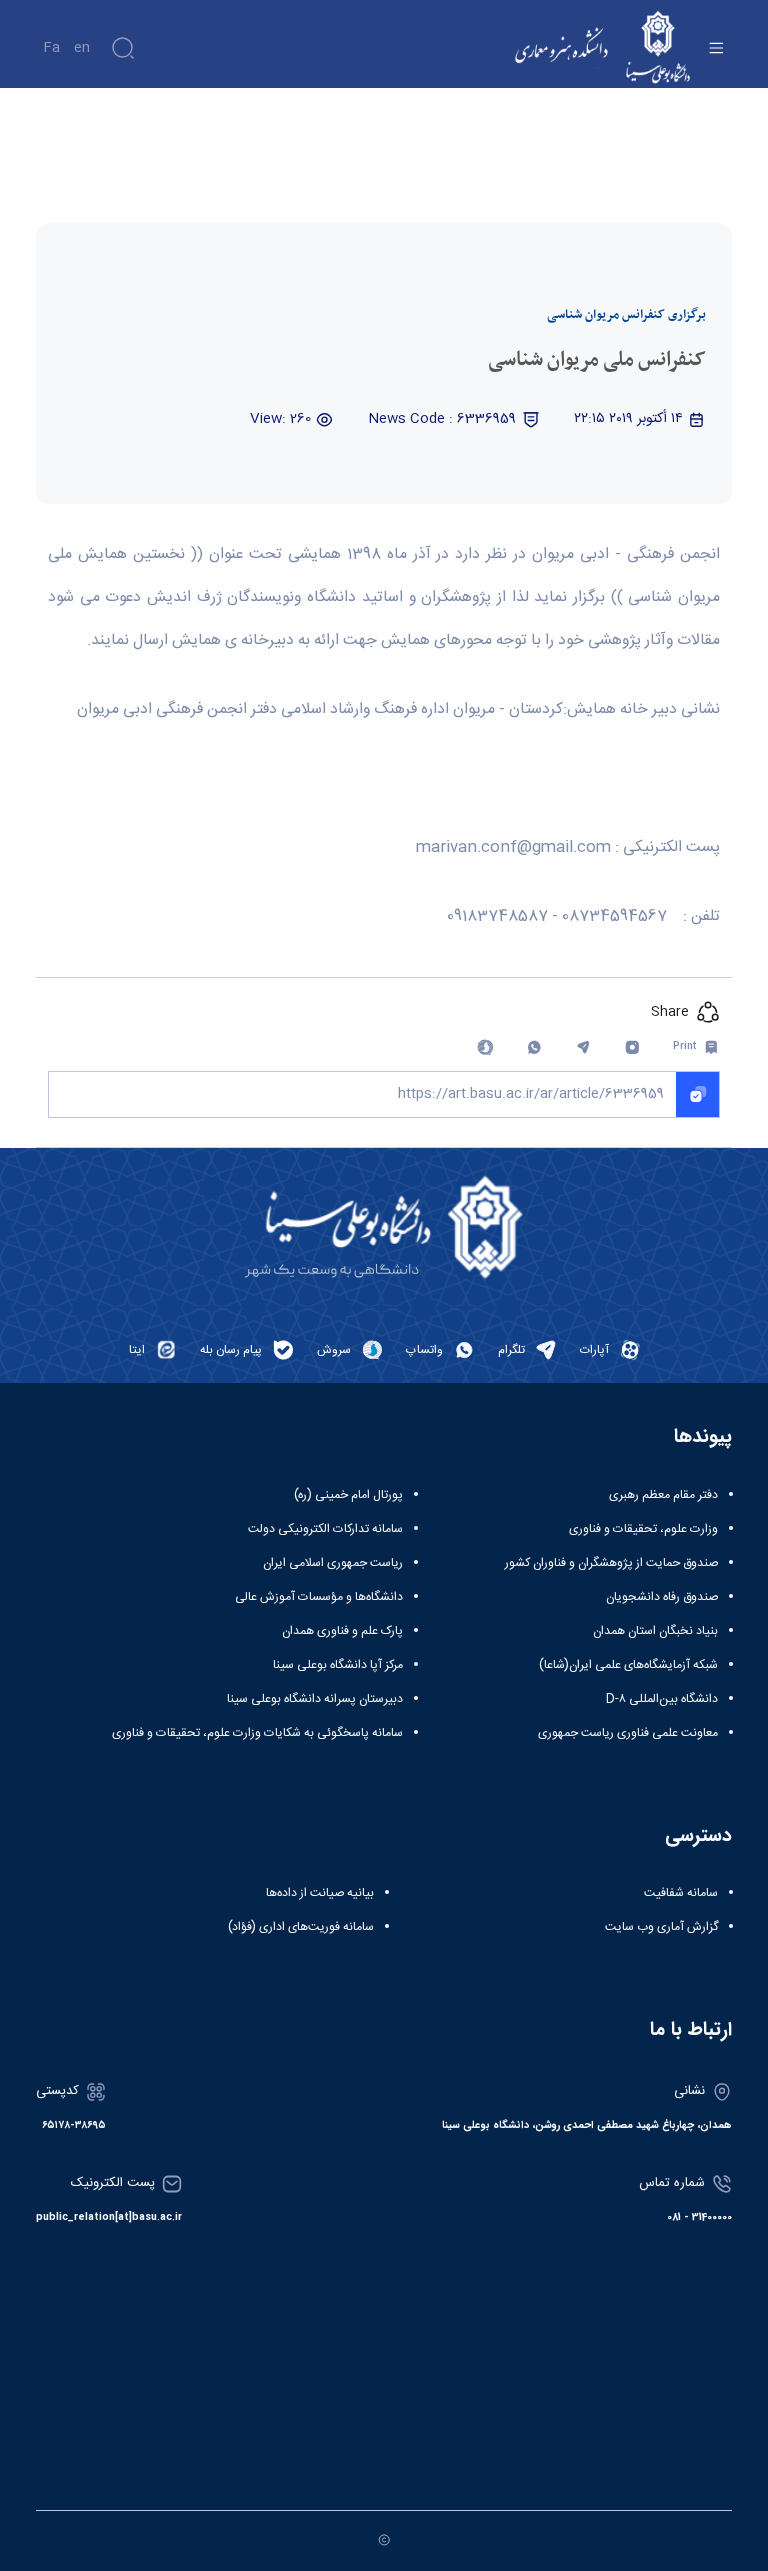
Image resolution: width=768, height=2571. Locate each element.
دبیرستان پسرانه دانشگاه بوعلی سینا (315, 1699)
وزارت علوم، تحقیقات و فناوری (643, 1529)
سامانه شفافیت (681, 1893)
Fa (51, 48)
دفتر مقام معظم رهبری (663, 1495)
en (82, 48)
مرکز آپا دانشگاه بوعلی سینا (338, 1665)
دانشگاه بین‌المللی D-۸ (662, 1699)
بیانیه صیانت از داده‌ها (320, 1893)
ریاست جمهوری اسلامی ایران (333, 1563)
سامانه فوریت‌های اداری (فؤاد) (301, 1927)
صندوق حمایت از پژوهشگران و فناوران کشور (611, 1563)
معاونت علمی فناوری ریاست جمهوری (628, 1733)
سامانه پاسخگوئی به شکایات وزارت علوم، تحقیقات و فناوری (257, 1733)
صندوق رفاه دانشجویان (662, 1597)
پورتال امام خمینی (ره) (348, 1495)
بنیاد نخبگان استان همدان (655, 1631)
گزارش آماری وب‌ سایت (661, 1927)
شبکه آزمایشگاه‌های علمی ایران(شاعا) (628, 1665)
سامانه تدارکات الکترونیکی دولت (325, 1529)
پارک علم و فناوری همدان (342, 1631)
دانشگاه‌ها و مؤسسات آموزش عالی (319, 1597)
